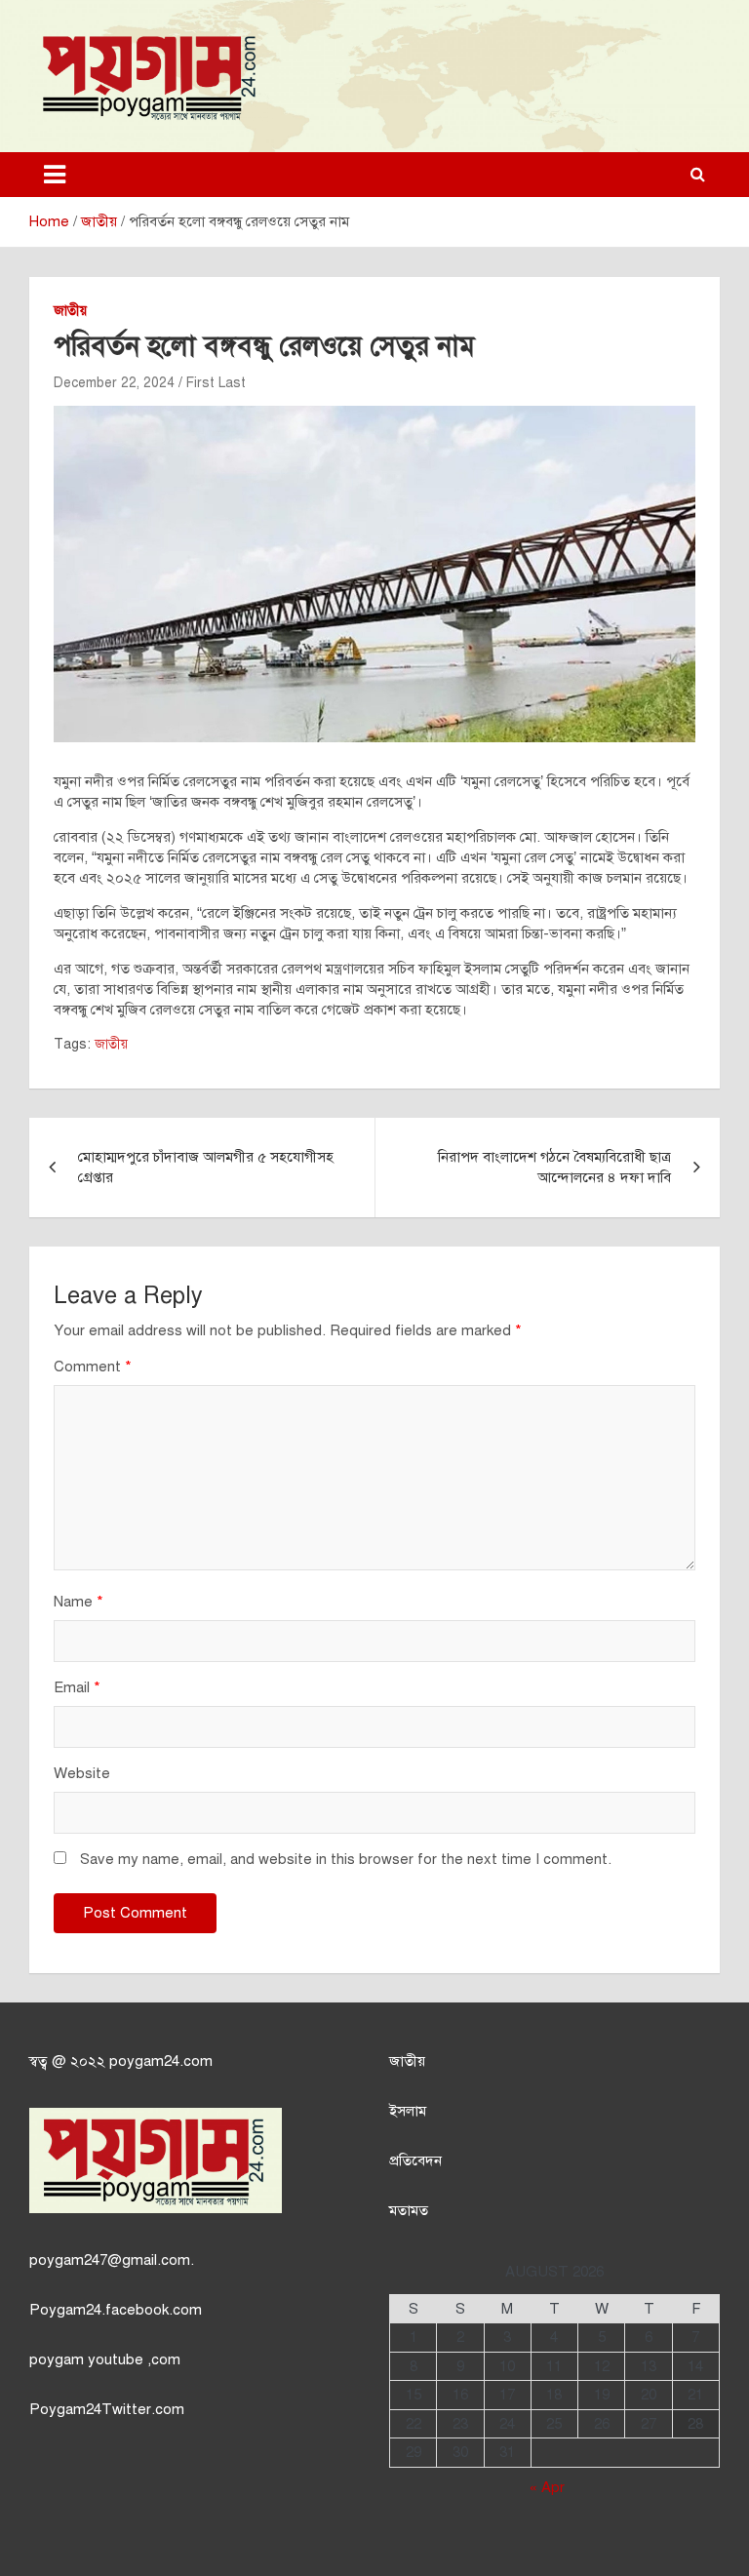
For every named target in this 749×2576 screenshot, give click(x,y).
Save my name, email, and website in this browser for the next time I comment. (346, 1859)
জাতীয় (70, 311)
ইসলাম (408, 2111)
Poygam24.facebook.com (116, 2310)
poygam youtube (88, 2359)
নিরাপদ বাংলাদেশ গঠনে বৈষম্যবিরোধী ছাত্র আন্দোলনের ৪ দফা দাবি (554, 1167)
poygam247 (68, 2260)
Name (79, 1602)
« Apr (547, 2487)
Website (82, 1773)
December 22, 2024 (114, 383)
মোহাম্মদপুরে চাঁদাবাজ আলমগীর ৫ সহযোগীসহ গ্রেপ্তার (206, 1167)
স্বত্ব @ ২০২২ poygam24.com (121, 2061)
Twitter (126, 2409)
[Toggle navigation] (55, 175)
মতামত (409, 2210)
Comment (93, 1367)
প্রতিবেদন (415, 2160)
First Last (216, 383)
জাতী (403, 2061)
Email (77, 1687)
